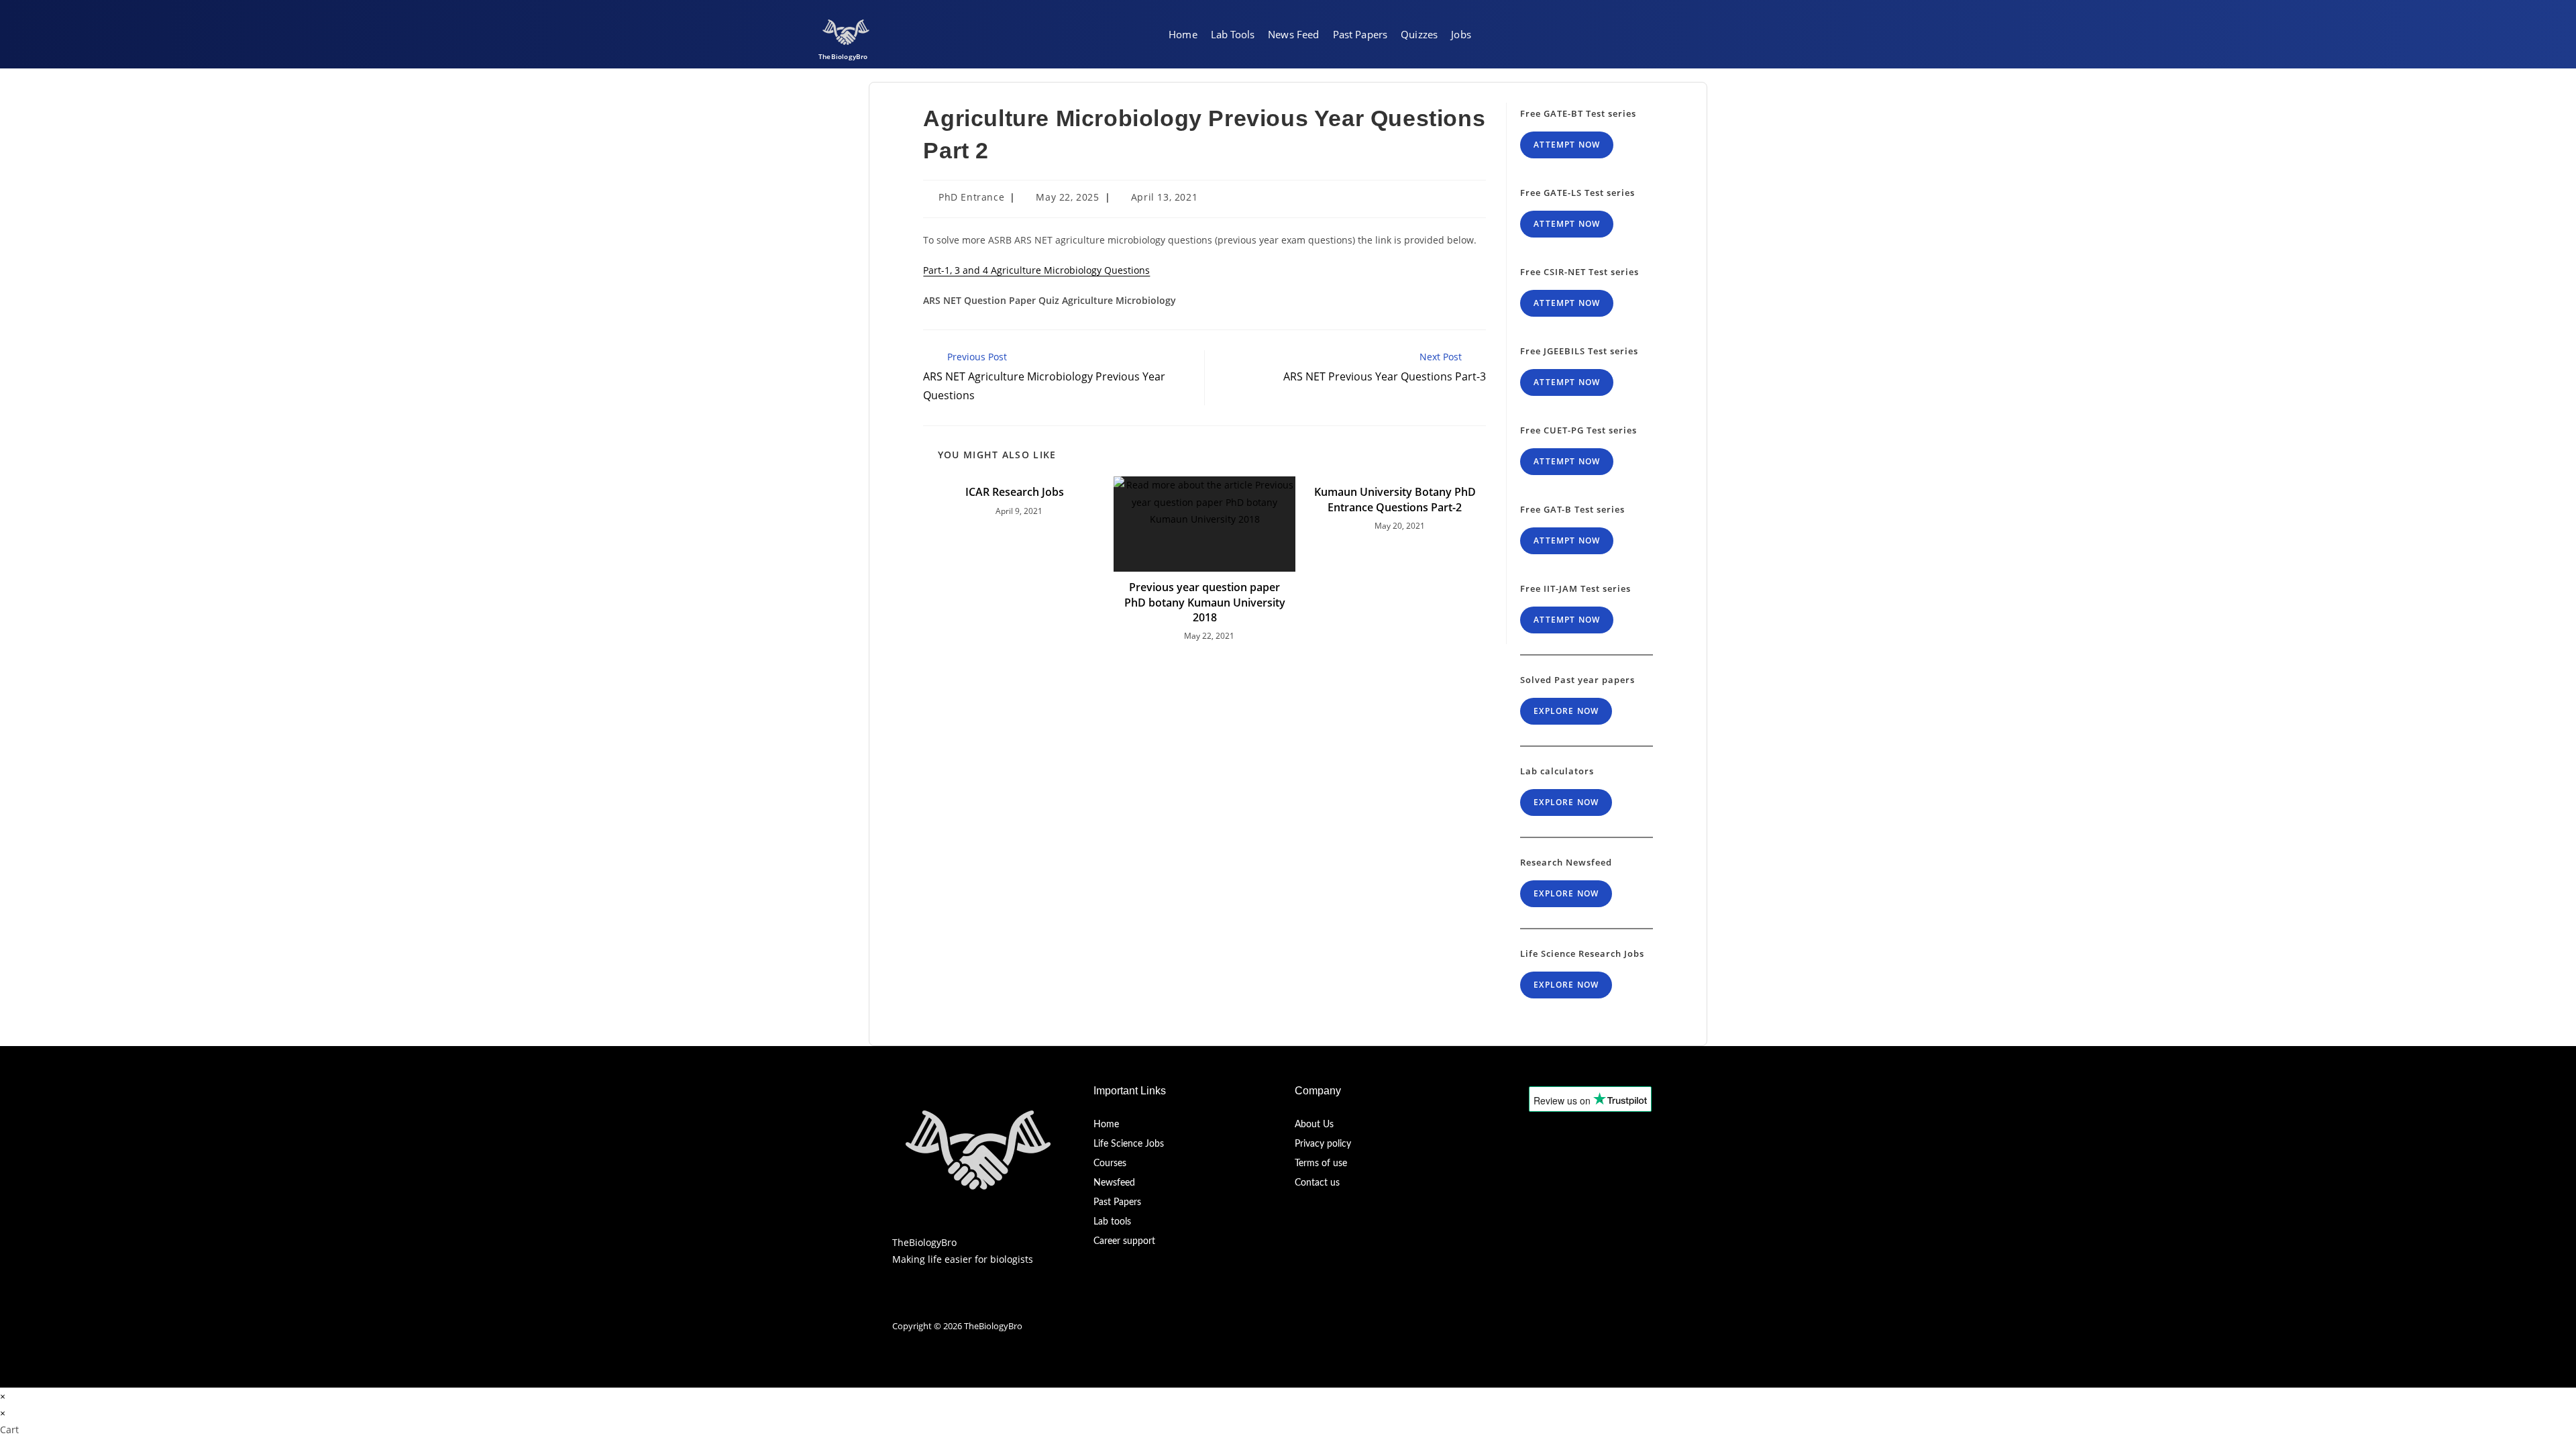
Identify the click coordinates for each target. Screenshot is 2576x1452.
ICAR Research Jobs (1015, 492)
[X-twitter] (922, 1302)
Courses (1110, 1163)
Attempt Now (1567, 145)
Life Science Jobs (1129, 1144)
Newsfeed (1114, 1183)
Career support (1124, 1241)
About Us (1314, 1125)
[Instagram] (946, 1302)
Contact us (1317, 1183)
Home (1106, 1125)
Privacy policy (1323, 1144)
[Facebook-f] (899, 1302)
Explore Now (1566, 711)
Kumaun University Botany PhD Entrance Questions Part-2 (1395, 499)
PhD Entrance (971, 197)
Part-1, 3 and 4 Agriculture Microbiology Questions (1036, 270)
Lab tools (1112, 1222)
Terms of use (1321, 1163)
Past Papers (1117, 1202)
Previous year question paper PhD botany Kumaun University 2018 (1205, 602)
